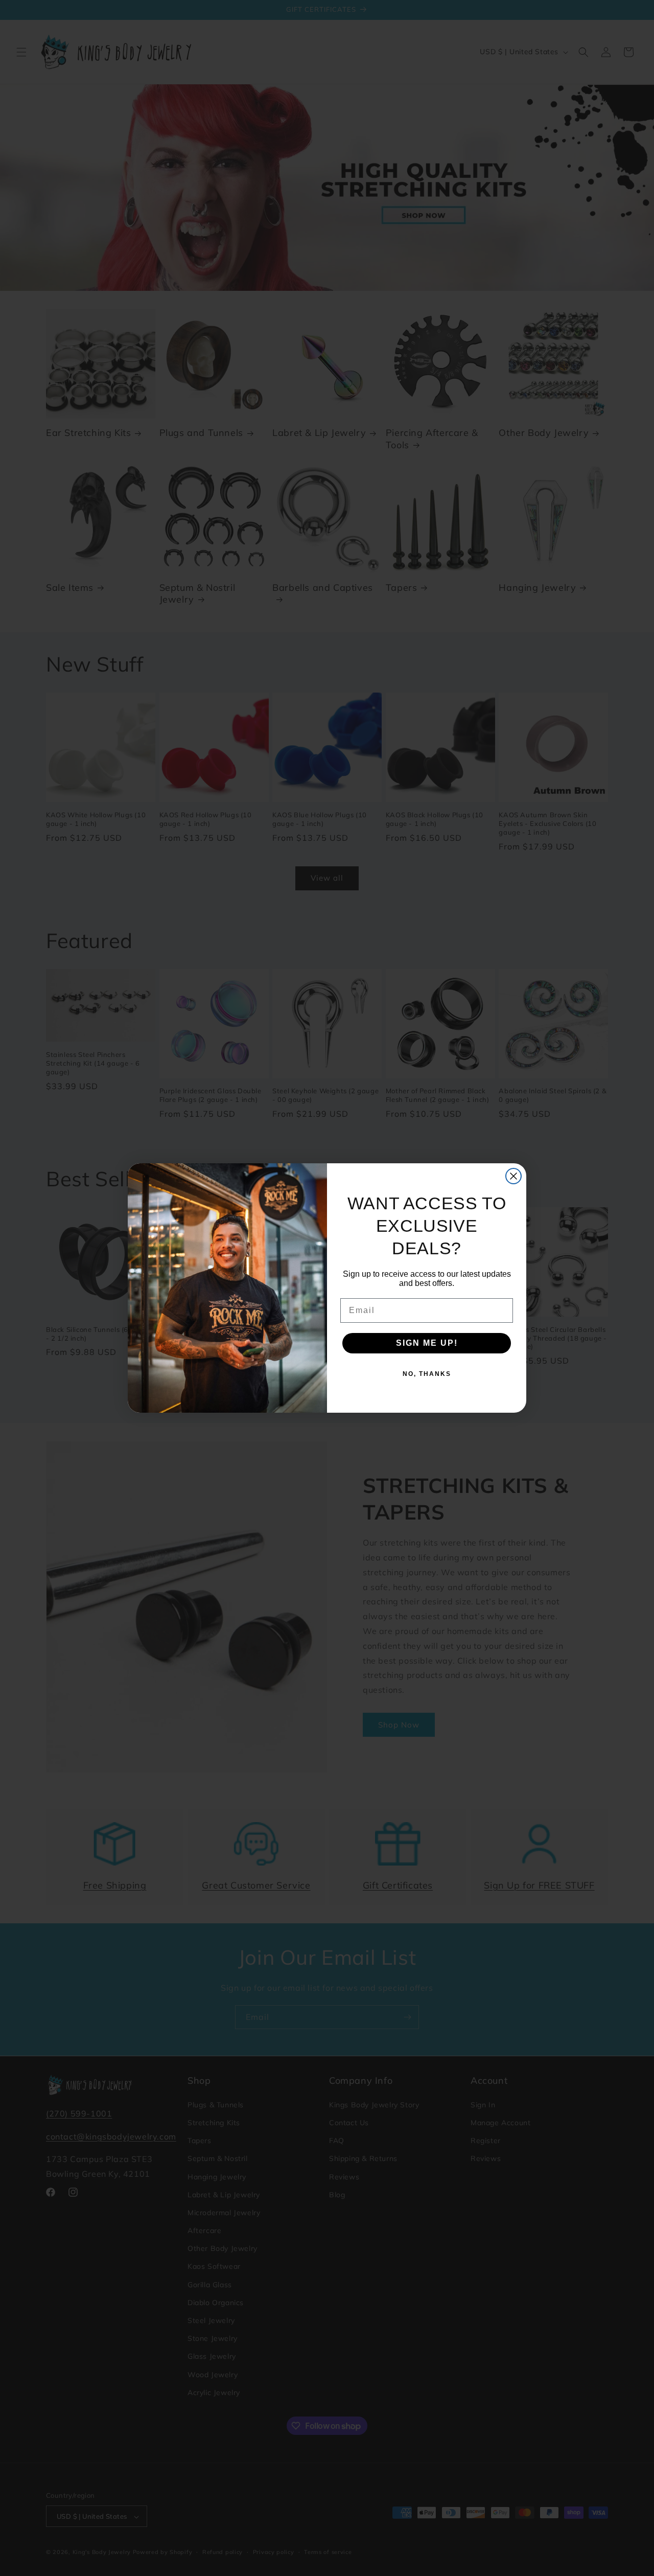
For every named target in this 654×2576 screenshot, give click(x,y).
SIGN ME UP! (427, 1343)
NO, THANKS (427, 1374)
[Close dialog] (513, 1176)
